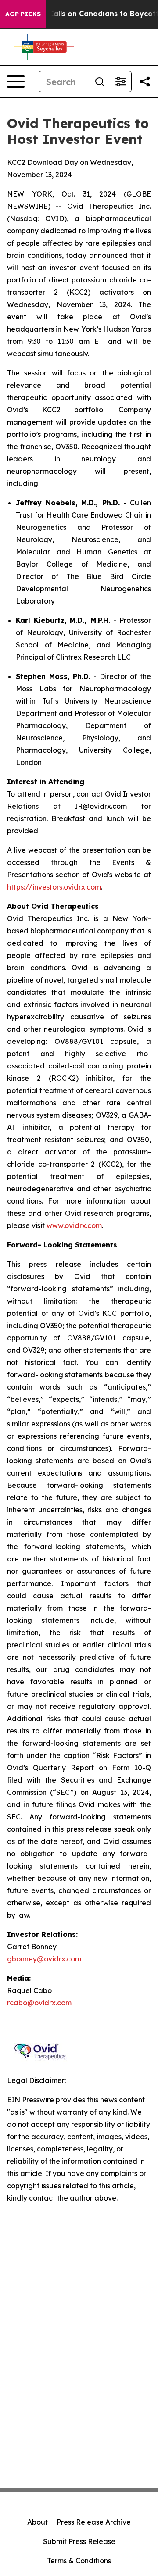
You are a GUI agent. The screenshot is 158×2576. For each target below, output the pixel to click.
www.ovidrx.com (74, 1225)
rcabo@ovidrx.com (39, 2003)
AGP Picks (23, 14)
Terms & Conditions (79, 2561)
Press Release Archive (94, 2522)
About (38, 2522)
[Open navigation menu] (16, 82)
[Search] (100, 82)
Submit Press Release (79, 2541)
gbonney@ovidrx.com (44, 1959)
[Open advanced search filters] (121, 82)
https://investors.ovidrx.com (54, 887)
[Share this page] (145, 82)
